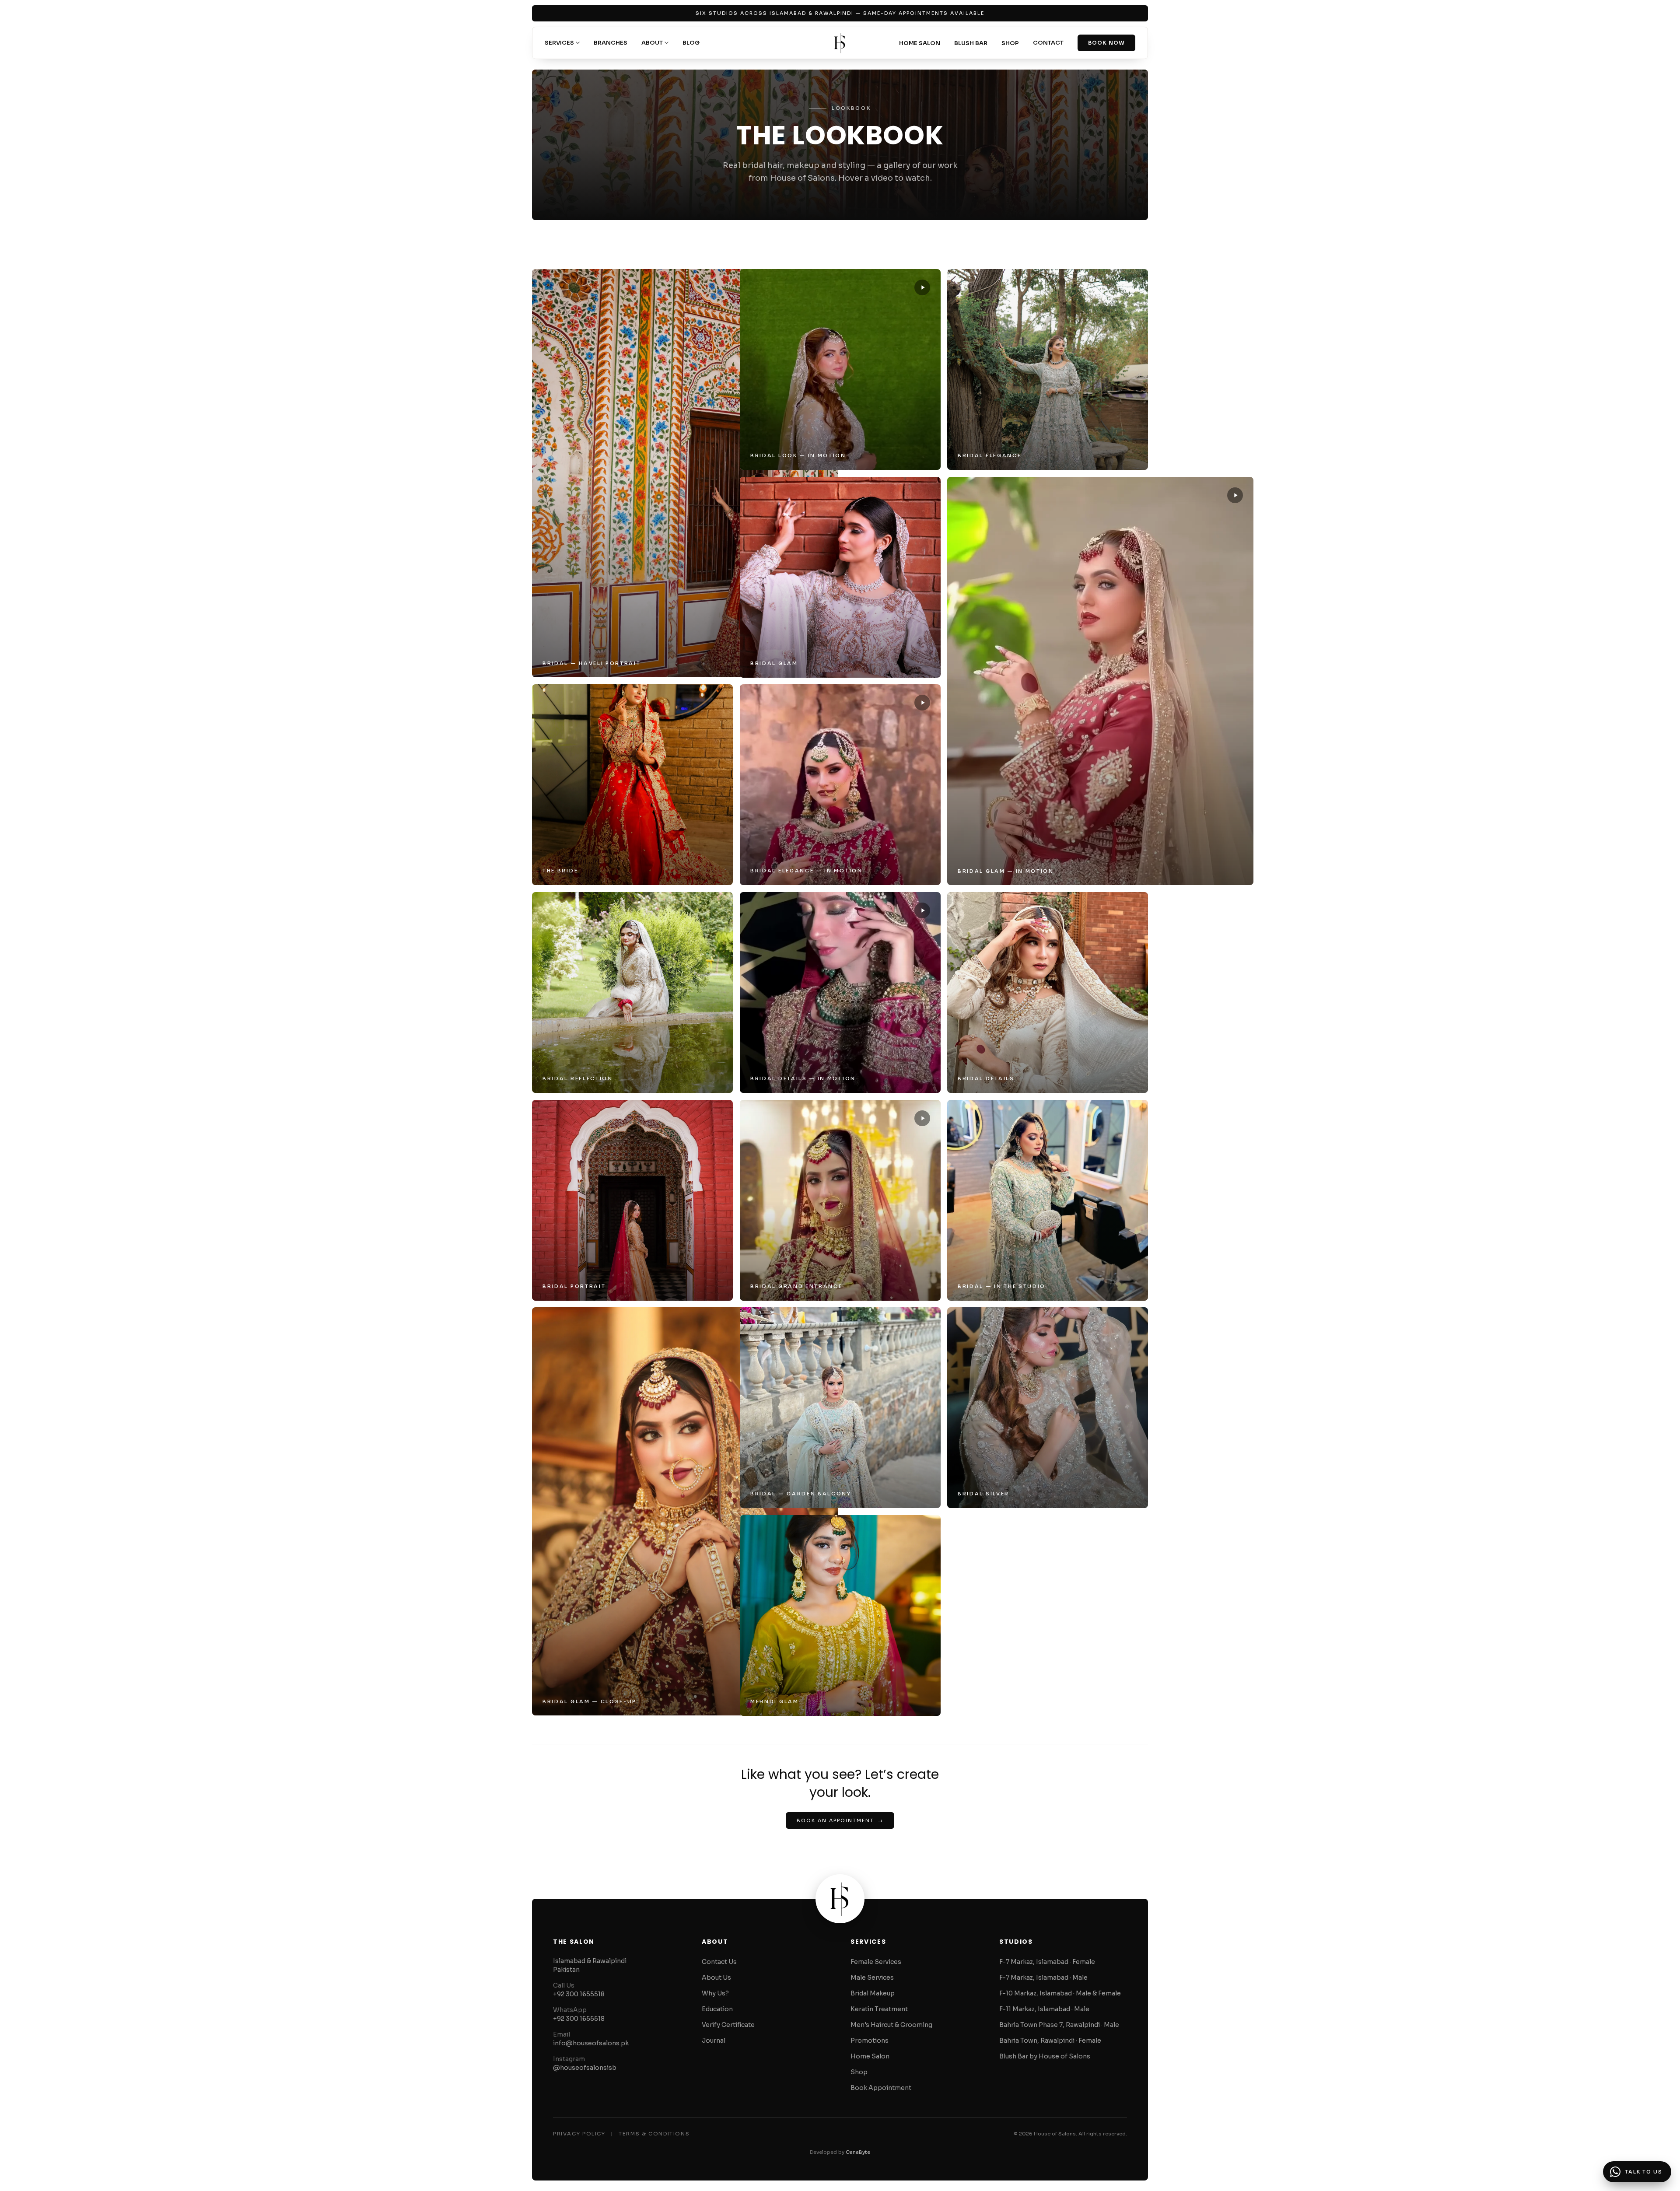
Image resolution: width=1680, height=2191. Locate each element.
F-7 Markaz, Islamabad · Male (1043, 1977)
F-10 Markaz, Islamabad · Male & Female (1060, 1993)
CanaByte (858, 2152)
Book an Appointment (840, 1820)
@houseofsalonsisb (585, 2068)
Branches (611, 43)
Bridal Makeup (873, 1993)
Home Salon (920, 43)
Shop (1010, 43)
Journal (714, 2040)
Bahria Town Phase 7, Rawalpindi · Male (1059, 2025)
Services (559, 43)
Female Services (876, 1962)
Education (717, 2009)
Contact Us (719, 1962)
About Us (716, 1977)
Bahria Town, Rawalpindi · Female (1050, 2040)
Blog (691, 43)
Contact (1048, 43)
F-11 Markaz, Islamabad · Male (1044, 2009)
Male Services (872, 1977)
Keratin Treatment (879, 2009)
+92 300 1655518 (579, 1994)
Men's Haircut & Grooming (891, 2025)
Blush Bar (971, 43)
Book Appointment (881, 2088)
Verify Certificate (728, 2025)
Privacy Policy (579, 2134)
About (652, 43)
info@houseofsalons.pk (591, 2043)
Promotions (870, 2040)
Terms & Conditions (654, 2134)
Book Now (1106, 43)
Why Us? (715, 1993)
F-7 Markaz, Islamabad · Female (1047, 1962)
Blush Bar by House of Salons (1045, 2056)
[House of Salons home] (840, 43)
